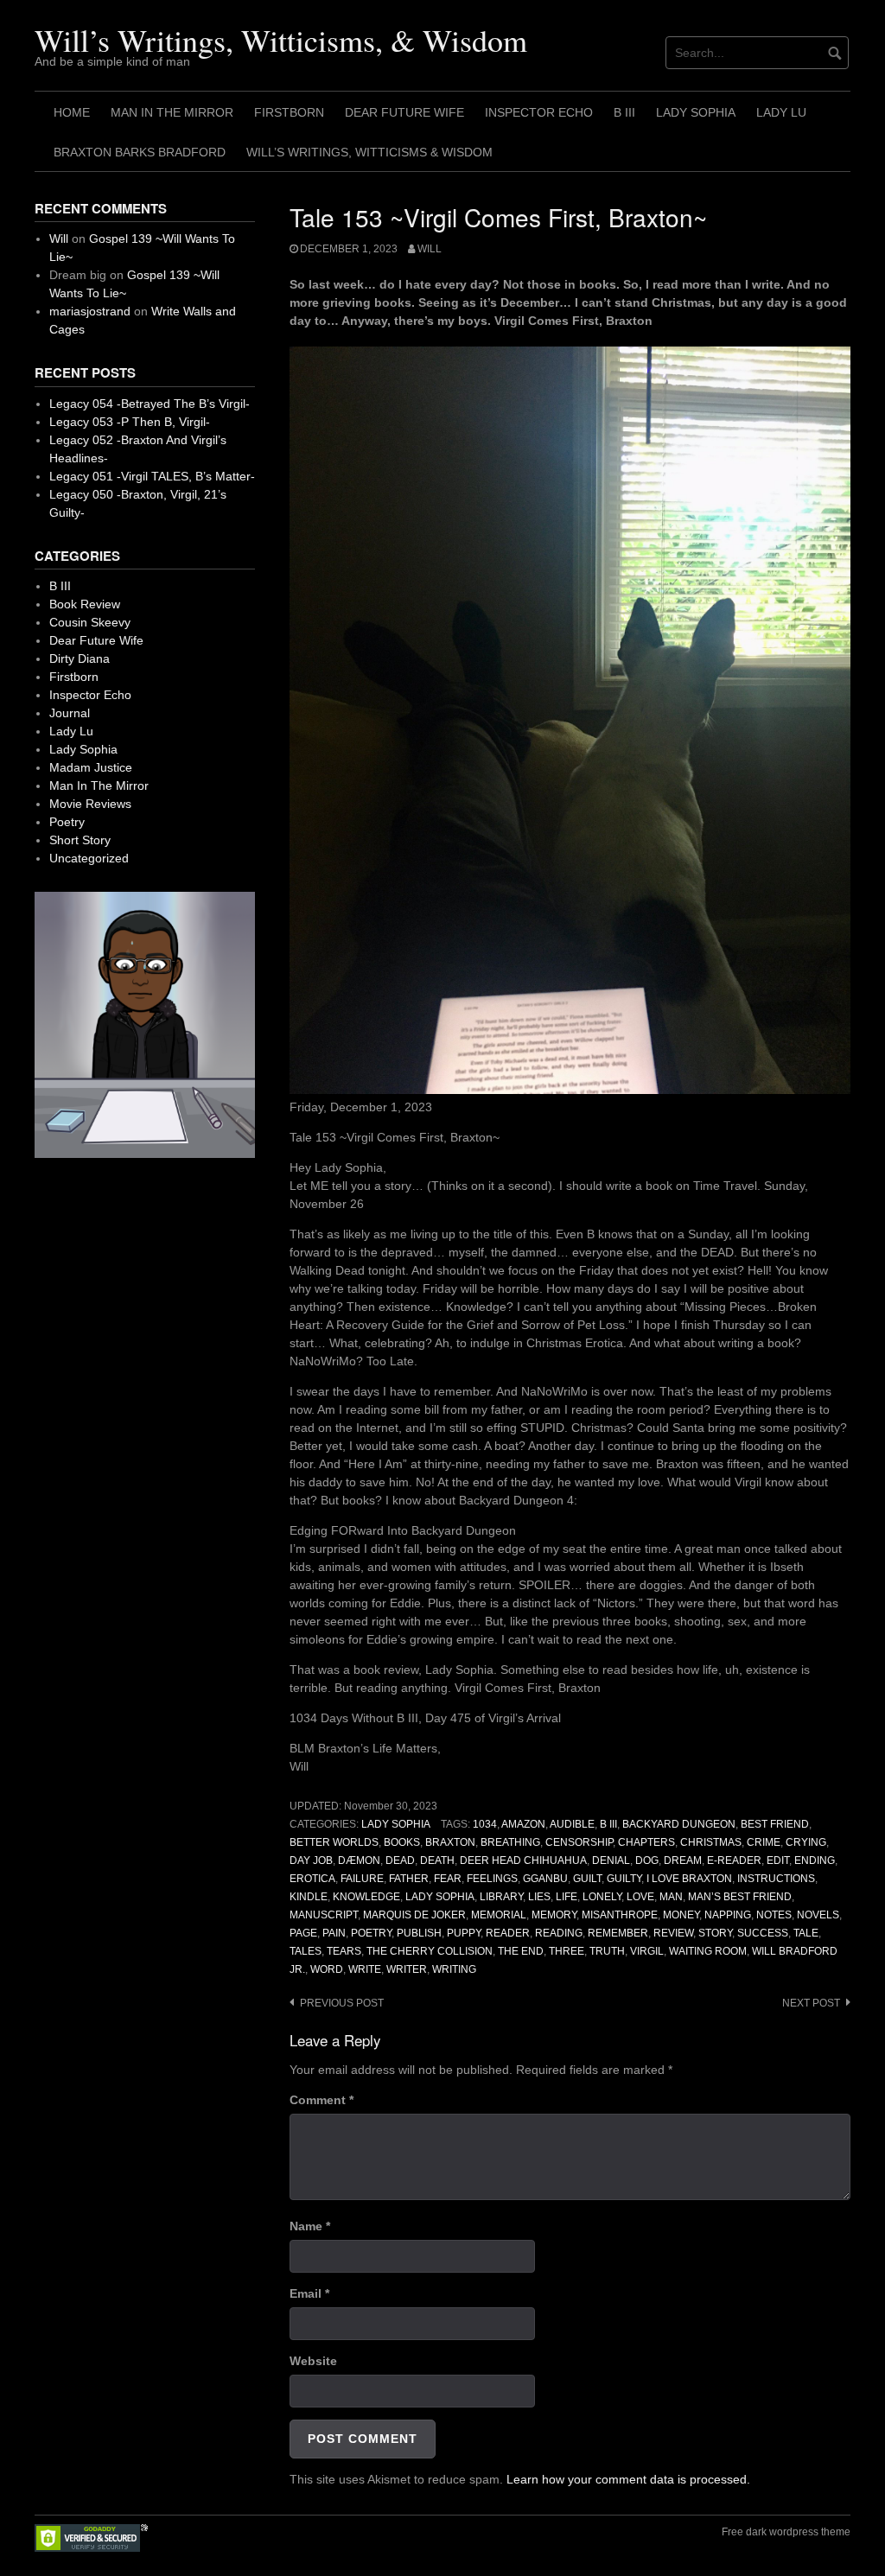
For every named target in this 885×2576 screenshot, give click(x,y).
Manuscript (324, 1915)
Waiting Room (708, 1951)
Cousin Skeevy (90, 622)
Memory (554, 1915)
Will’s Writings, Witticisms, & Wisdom (281, 40)
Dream (683, 1860)
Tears (344, 1951)
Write (365, 1969)
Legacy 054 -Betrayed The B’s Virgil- (150, 404)
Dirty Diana (80, 658)
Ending (815, 1860)
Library (501, 1897)
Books (402, 1842)
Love (640, 1897)
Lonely (602, 1897)
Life (567, 1897)
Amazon (523, 1824)
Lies (539, 1897)
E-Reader (734, 1860)
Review (673, 1933)
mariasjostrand (90, 311)
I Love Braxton (689, 1879)
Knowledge (366, 1897)
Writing (454, 1969)
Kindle (309, 1897)
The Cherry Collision (430, 1951)
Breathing (510, 1842)
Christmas (711, 1842)
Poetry (371, 1933)
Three (567, 1951)
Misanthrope (620, 1915)
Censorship (579, 1842)
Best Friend (775, 1824)
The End (521, 1951)
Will (430, 249)
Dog (647, 1860)
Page (303, 1933)
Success (763, 1933)
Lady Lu (781, 112)
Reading (559, 1933)
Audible (572, 1824)
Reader (508, 1933)
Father (409, 1879)
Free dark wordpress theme (786, 2532)
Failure (362, 1879)
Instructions (776, 1879)
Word (327, 1969)
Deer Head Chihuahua (523, 1860)
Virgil (647, 1951)
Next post (811, 2003)
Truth (607, 1951)
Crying (806, 1842)
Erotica (312, 1879)
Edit (778, 1860)
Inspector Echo (539, 112)
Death (437, 1860)
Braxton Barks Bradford (140, 152)
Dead (400, 1860)
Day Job (311, 1860)
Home (72, 112)
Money (681, 1915)
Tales (306, 1951)
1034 (485, 1824)
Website (313, 2361)
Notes (774, 1915)
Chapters (646, 1842)
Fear (448, 1879)
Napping (728, 1915)
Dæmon (359, 1860)
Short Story (80, 840)
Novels (818, 1915)
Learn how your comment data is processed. (628, 2479)
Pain (334, 1933)
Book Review (85, 604)
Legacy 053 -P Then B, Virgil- (130, 422)
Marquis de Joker (414, 1915)
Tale (806, 1933)
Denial (611, 1860)
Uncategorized (89, 858)
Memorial (499, 1915)
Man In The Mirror (172, 112)
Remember (618, 1933)
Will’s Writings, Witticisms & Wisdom (369, 152)
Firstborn (289, 112)
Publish (419, 1933)
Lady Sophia (696, 112)
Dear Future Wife (404, 112)
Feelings (492, 1879)
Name (310, 2226)
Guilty (624, 1879)
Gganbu (545, 1879)
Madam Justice (91, 767)
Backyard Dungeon (679, 1824)
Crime (764, 1842)
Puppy (464, 1933)
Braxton (450, 1842)
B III (624, 112)
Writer (407, 1969)
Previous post (342, 2003)
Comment (322, 2100)
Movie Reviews (90, 804)
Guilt (587, 1879)
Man (671, 1897)
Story (715, 1933)
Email (309, 2293)
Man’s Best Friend (740, 1897)
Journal (70, 713)
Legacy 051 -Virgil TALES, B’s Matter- (152, 476)
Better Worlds (334, 1842)
